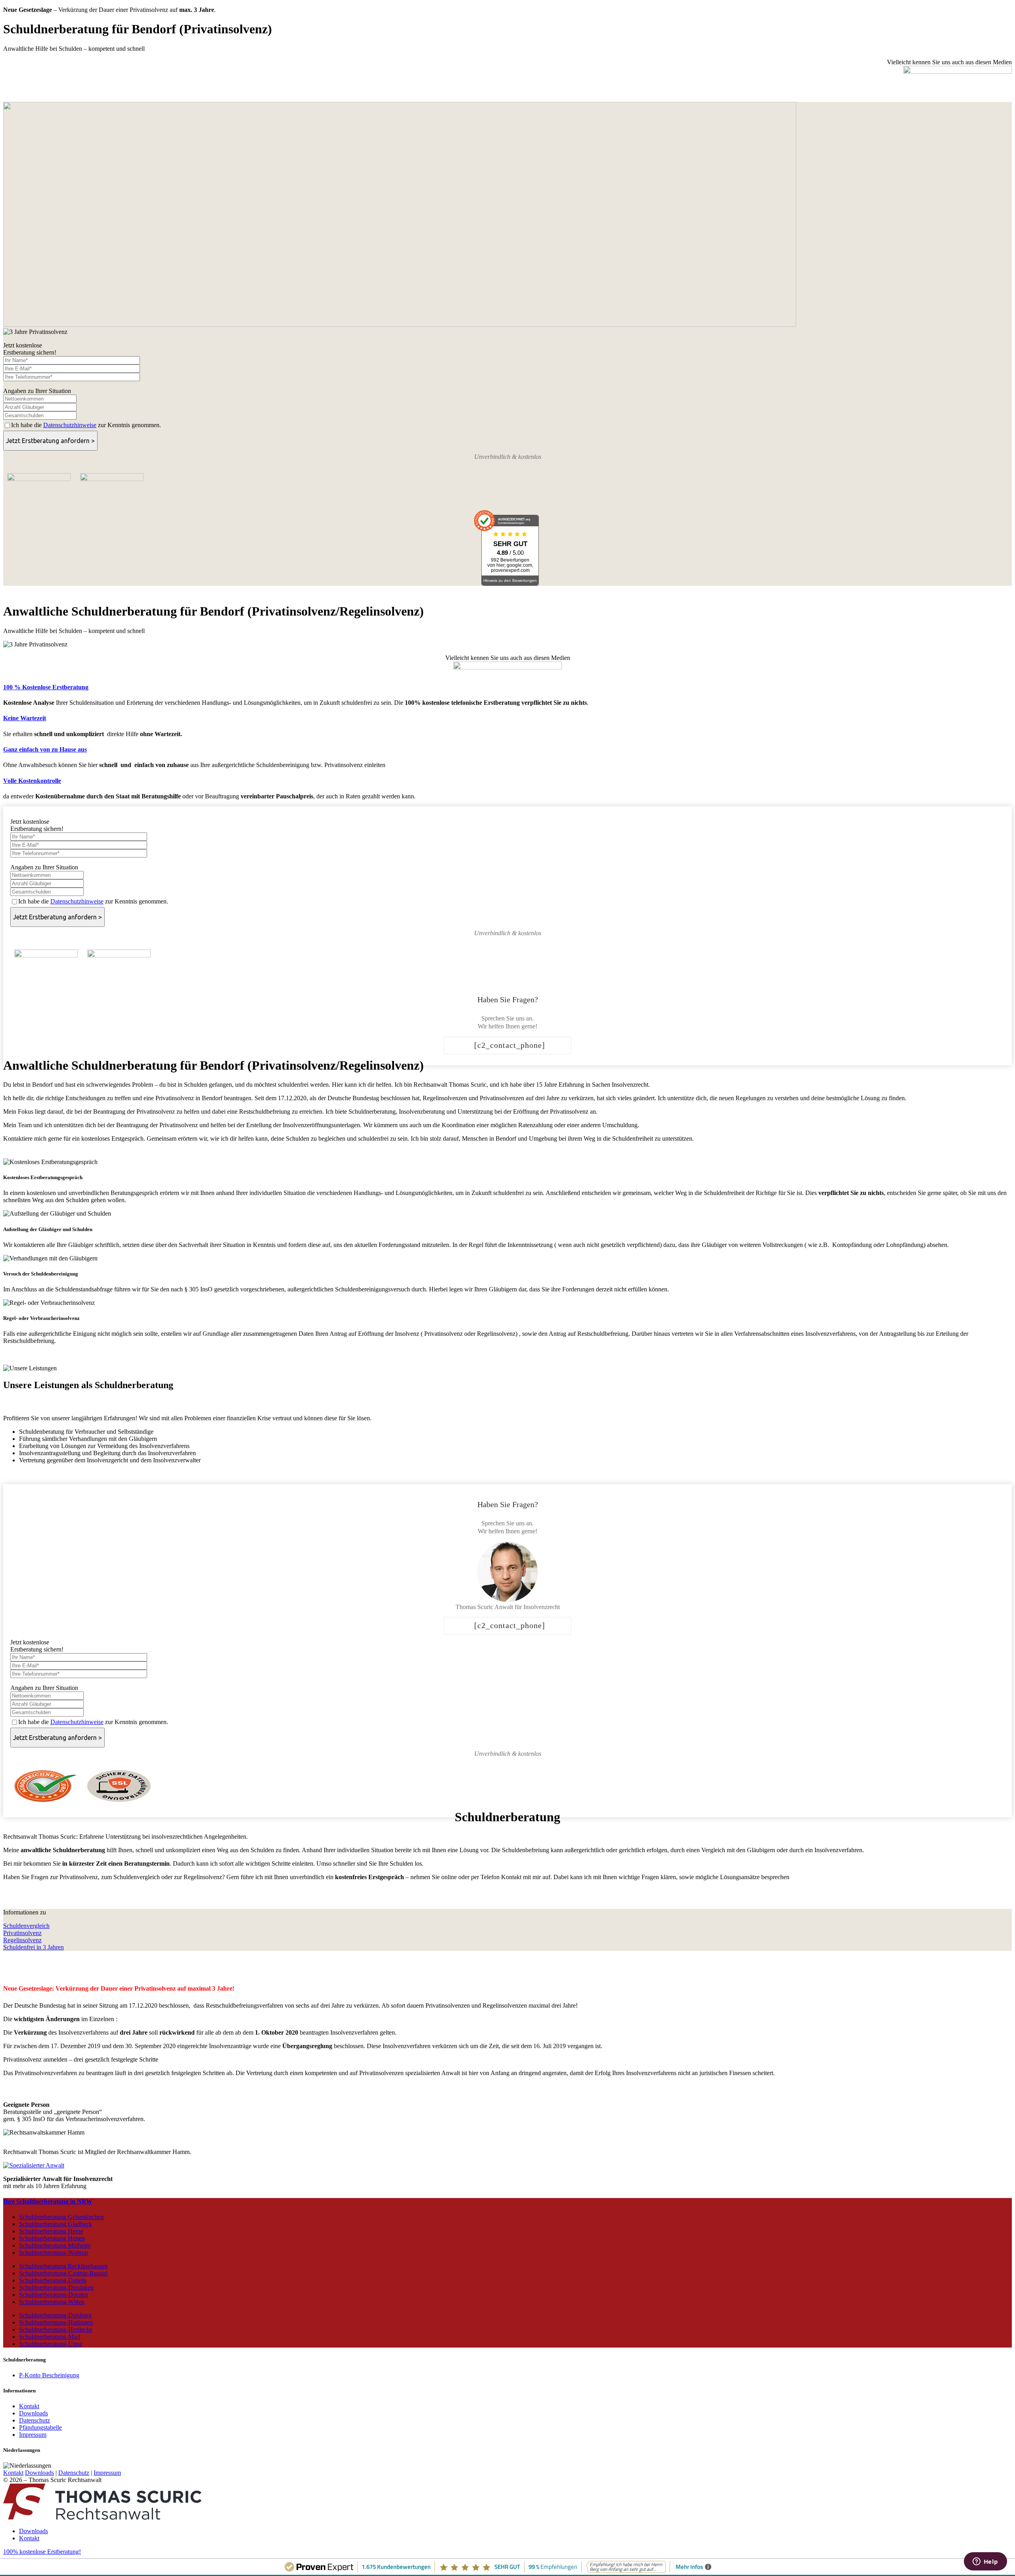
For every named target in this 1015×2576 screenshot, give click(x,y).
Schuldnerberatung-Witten (52, 2302)
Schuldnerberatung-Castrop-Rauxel (63, 2273)
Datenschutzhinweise (70, 425)
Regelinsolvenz (22, 1940)
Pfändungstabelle (40, 2427)
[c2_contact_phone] (510, 1045)
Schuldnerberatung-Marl (50, 2337)
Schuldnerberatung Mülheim (55, 2245)
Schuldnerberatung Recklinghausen (63, 2266)
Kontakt (29, 2406)
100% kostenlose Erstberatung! (42, 2552)
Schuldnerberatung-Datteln (53, 2280)
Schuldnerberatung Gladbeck (56, 2224)
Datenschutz (34, 2420)
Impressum (33, 2435)
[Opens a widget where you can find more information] (985, 2562)
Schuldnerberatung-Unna (51, 2344)
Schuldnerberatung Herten (52, 2238)
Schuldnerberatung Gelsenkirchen (61, 2217)
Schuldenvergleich (26, 1926)
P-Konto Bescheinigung (49, 2375)
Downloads (34, 2413)
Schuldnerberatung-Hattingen (56, 2322)
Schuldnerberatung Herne (51, 2231)
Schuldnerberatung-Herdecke (56, 2330)
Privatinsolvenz (22, 1933)
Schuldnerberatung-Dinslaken (56, 2287)
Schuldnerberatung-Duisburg (55, 2315)
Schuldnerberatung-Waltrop (54, 2253)
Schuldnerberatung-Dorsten (54, 2295)
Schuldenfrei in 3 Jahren (34, 1947)
